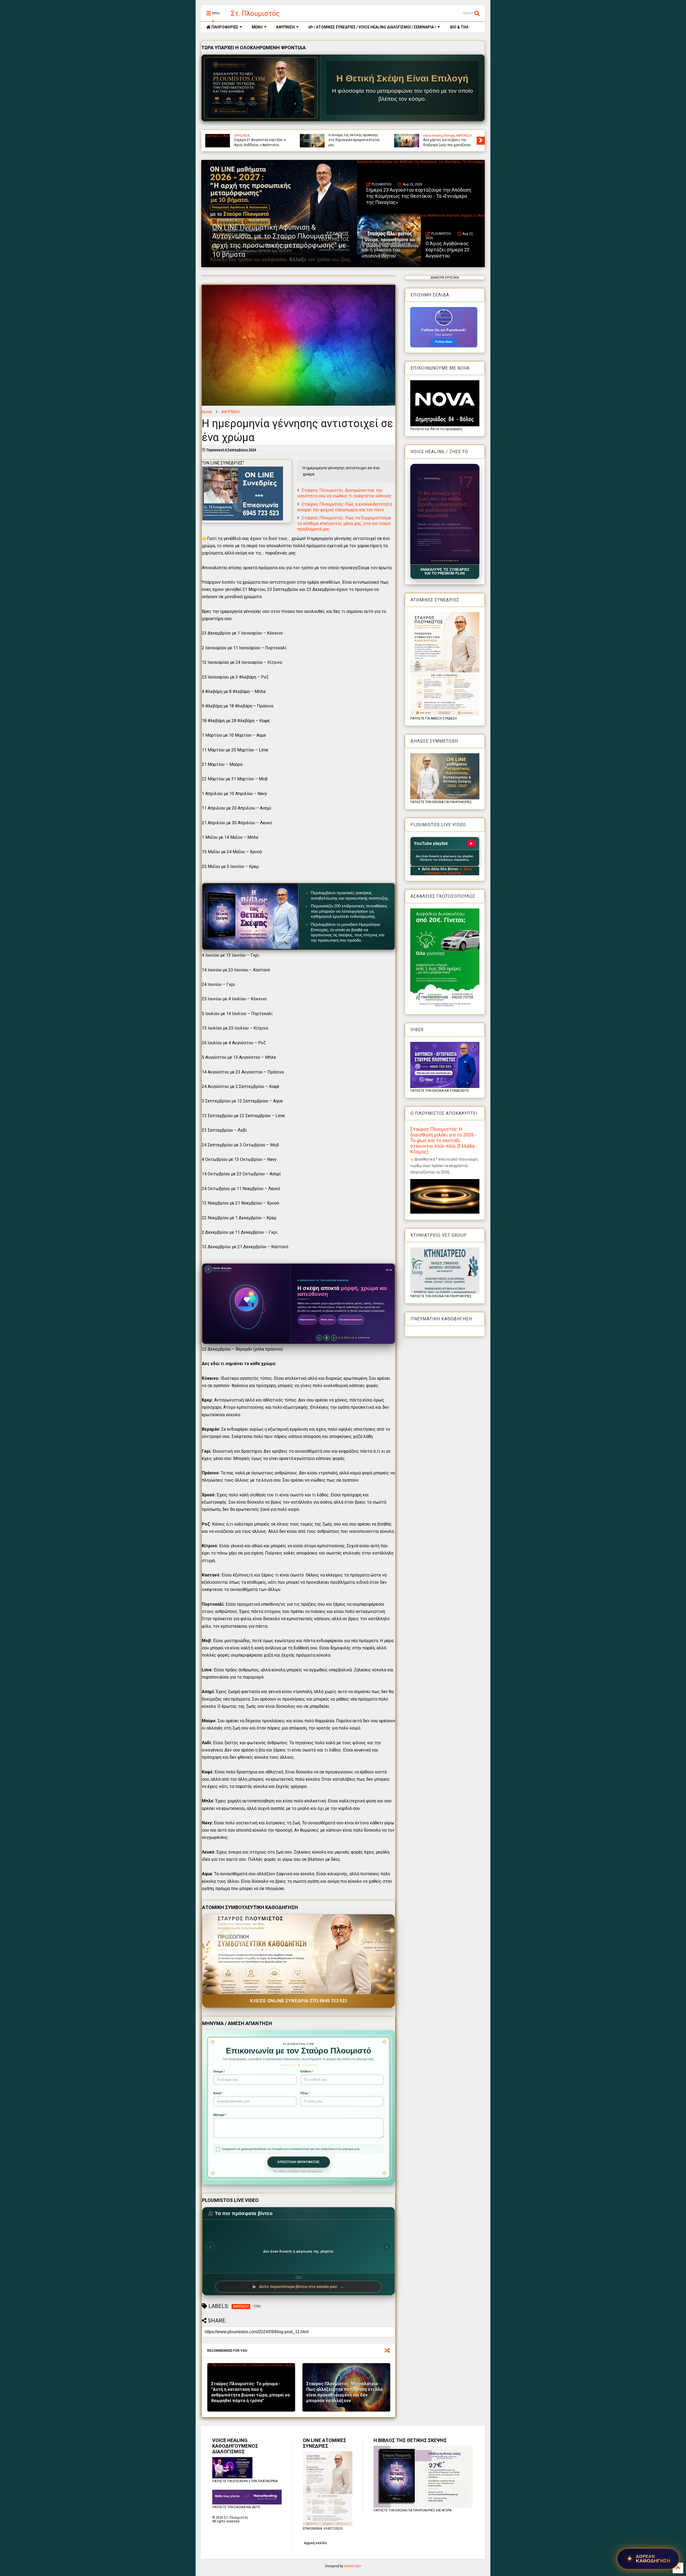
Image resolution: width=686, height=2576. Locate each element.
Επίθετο (307, 2071)
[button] (445, 514)
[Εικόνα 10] (451, 561)
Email (218, 2093)
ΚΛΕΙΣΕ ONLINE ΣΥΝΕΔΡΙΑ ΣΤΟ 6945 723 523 (299, 2001)
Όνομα (219, 2071)
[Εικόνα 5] (440, 561)
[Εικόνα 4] (438, 561)
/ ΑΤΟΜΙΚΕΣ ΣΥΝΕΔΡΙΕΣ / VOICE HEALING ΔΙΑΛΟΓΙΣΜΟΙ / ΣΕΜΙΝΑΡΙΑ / (374, 27)
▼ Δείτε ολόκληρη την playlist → (448, 871)
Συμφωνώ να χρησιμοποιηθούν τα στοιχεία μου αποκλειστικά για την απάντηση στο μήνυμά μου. (291, 2149)
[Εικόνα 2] (434, 561)
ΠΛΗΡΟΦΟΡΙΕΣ (224, 27)
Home (207, 412)
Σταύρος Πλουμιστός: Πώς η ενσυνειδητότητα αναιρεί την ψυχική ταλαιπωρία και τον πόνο (345, 507)
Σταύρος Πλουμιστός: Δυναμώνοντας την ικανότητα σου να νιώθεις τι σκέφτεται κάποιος (344, 493)
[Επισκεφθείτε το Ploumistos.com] (261, 88)
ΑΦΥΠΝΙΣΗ (285, 27)
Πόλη (305, 2093)
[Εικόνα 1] (432, 561)
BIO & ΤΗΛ (459, 27)
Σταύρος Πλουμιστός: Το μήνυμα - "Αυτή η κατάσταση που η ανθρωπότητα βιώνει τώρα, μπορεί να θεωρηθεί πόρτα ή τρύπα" (250, 2392)
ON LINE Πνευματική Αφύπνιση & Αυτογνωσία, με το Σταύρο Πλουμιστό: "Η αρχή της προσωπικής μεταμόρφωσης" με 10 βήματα (355, 135)
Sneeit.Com (353, 2566)
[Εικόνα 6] (443, 561)
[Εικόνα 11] (453, 561)
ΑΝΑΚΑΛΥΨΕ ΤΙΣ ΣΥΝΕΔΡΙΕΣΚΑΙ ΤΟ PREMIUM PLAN (445, 572)
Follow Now (444, 342)
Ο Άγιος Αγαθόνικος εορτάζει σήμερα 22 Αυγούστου (448, 250)
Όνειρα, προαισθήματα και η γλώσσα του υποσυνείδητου (386, 250)
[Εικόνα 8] (447, 561)
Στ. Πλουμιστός (255, 13)
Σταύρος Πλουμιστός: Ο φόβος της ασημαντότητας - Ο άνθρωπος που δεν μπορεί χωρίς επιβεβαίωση (260, 138)
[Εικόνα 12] (456, 561)
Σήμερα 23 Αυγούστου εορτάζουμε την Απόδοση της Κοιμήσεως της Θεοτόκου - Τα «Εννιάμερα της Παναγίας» (450, 138)
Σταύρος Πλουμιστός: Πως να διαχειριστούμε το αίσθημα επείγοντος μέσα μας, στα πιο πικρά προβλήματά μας (344, 523)
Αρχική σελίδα (315, 2543)
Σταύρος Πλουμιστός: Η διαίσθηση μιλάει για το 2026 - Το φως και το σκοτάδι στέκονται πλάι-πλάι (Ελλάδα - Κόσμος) (444, 1140)
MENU (257, 27)
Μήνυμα (220, 2115)
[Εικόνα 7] (445, 561)
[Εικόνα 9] (449, 561)
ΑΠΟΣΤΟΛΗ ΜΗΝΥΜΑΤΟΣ (299, 2162)
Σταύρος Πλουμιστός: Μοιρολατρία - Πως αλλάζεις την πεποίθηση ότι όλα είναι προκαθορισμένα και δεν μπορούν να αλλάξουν (344, 2392)
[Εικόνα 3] (436, 561)
